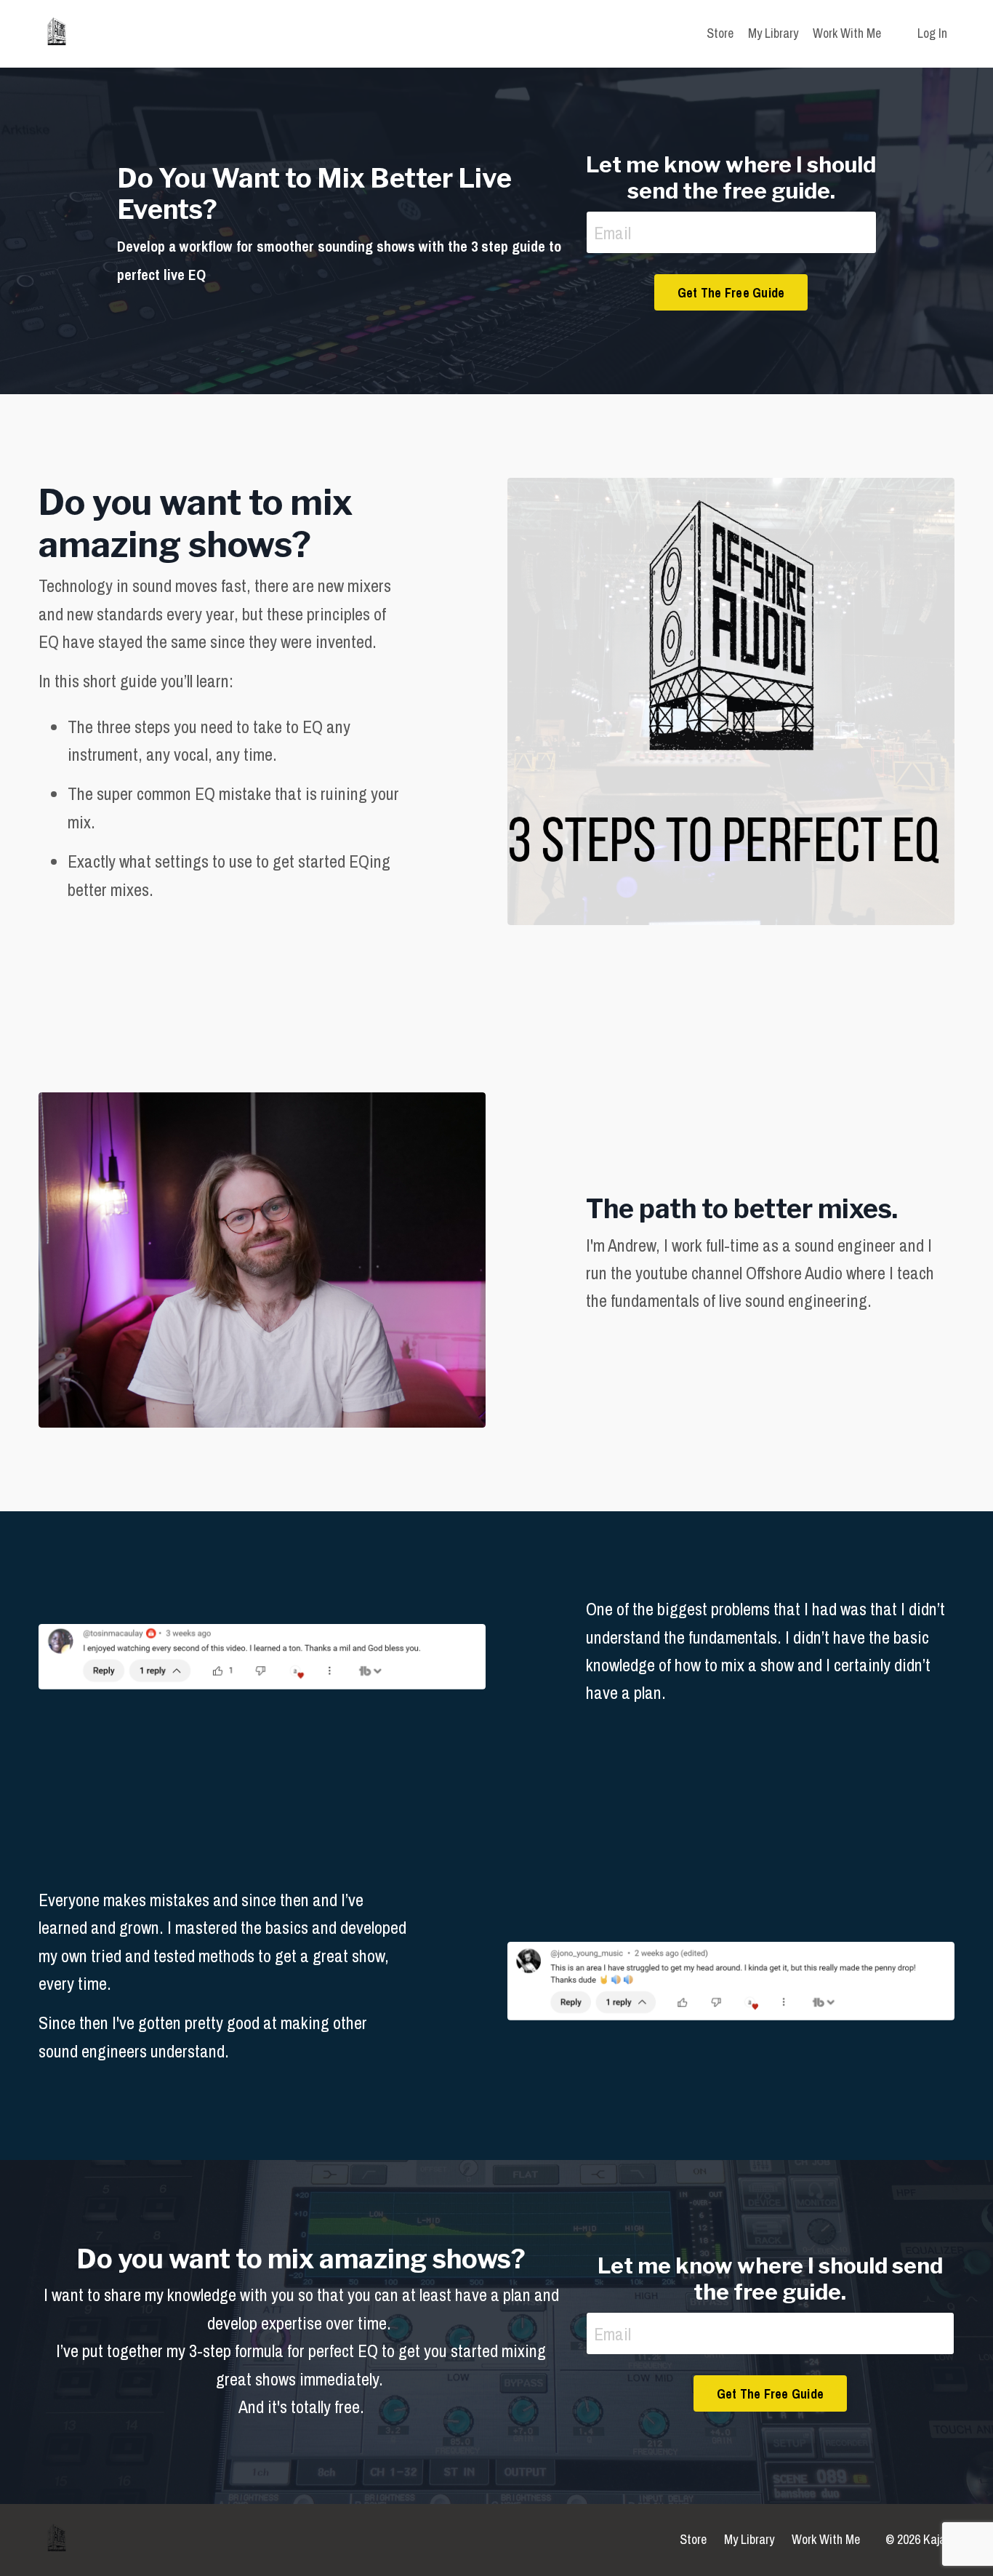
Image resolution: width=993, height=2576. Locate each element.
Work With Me (847, 33)
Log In (932, 33)
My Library (773, 33)
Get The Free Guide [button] (731, 293)
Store (720, 33)
